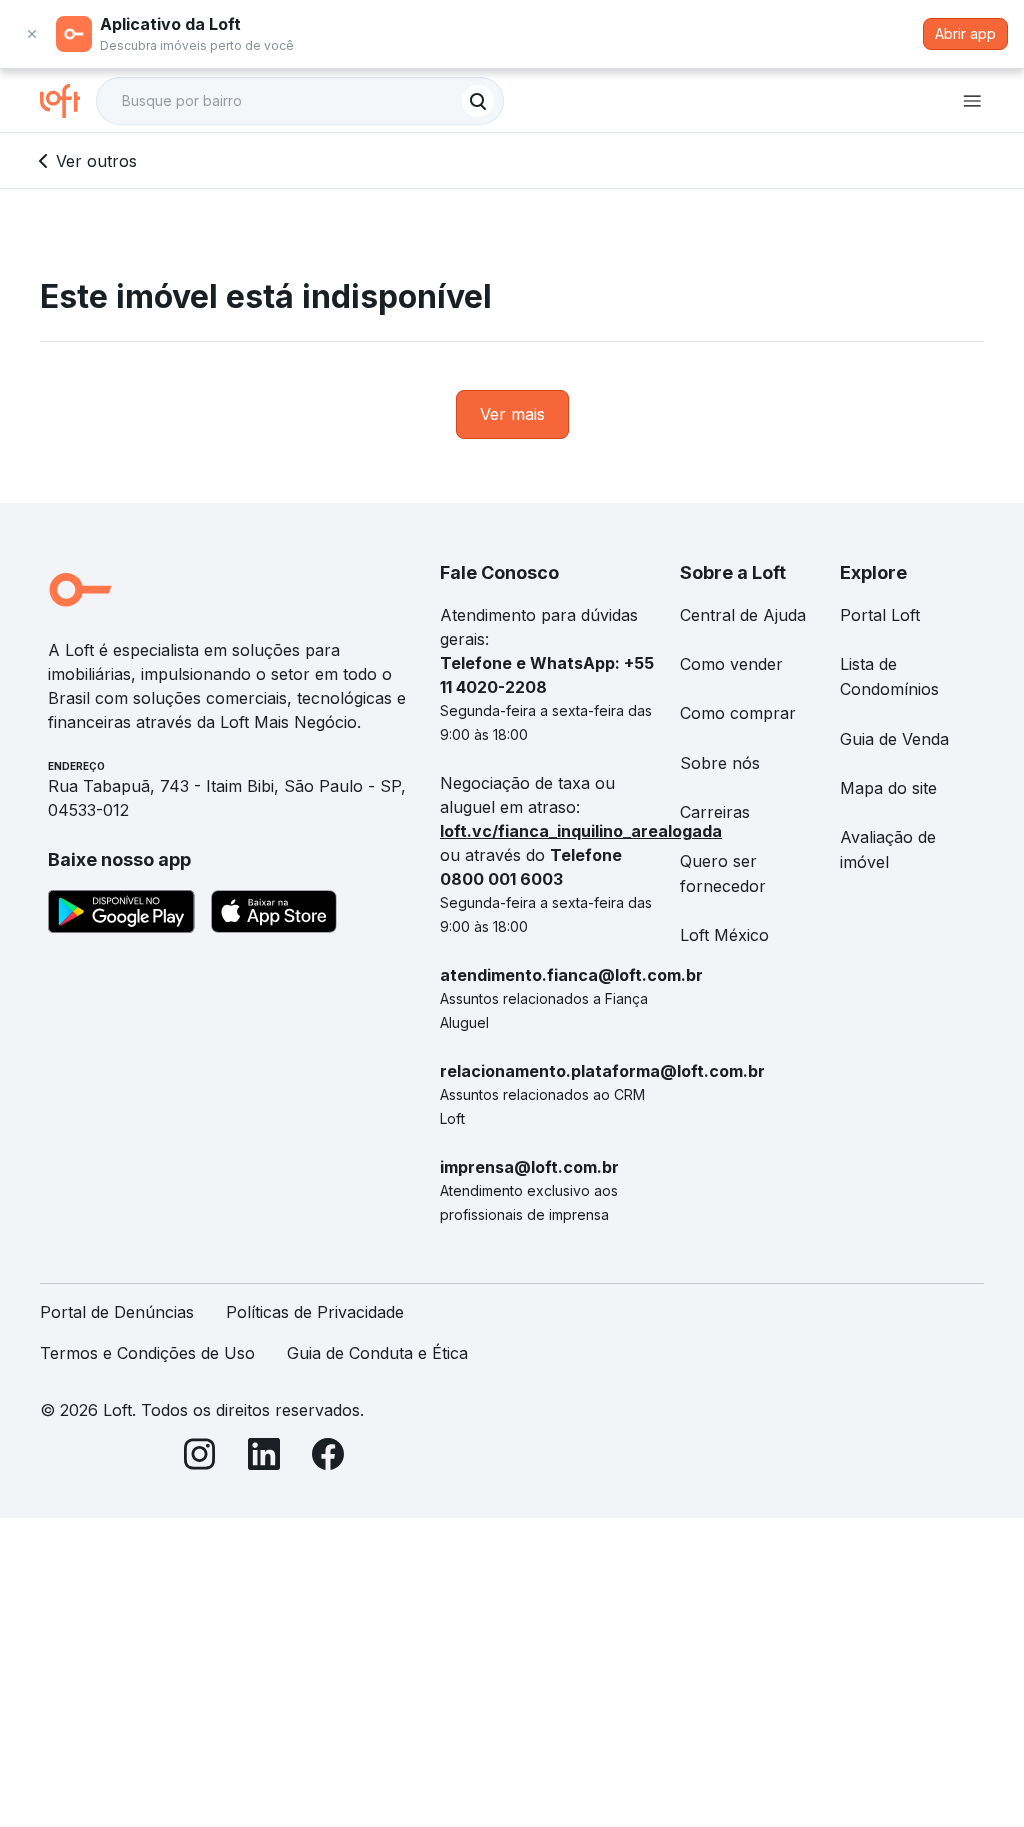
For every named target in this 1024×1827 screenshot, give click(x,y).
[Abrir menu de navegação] (972, 101)
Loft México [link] (724, 935)
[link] (512, 414)
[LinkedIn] (264, 1457)
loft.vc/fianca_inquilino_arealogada (581, 831)
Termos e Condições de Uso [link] (147, 1353)
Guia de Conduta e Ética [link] (377, 1353)
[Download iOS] (274, 915)
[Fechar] (32, 34)
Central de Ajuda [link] (743, 615)
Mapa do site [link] (888, 788)
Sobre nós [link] (720, 763)
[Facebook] (328, 1457)
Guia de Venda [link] (894, 739)
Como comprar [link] (738, 713)
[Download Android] (121, 915)
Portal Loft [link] (880, 615)
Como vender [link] (731, 664)
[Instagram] (200, 1457)
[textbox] (300, 101)
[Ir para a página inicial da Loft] (68, 101)
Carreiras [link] (715, 812)
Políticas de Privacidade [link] (315, 1312)
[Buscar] (478, 101)
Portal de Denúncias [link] (117, 1312)
